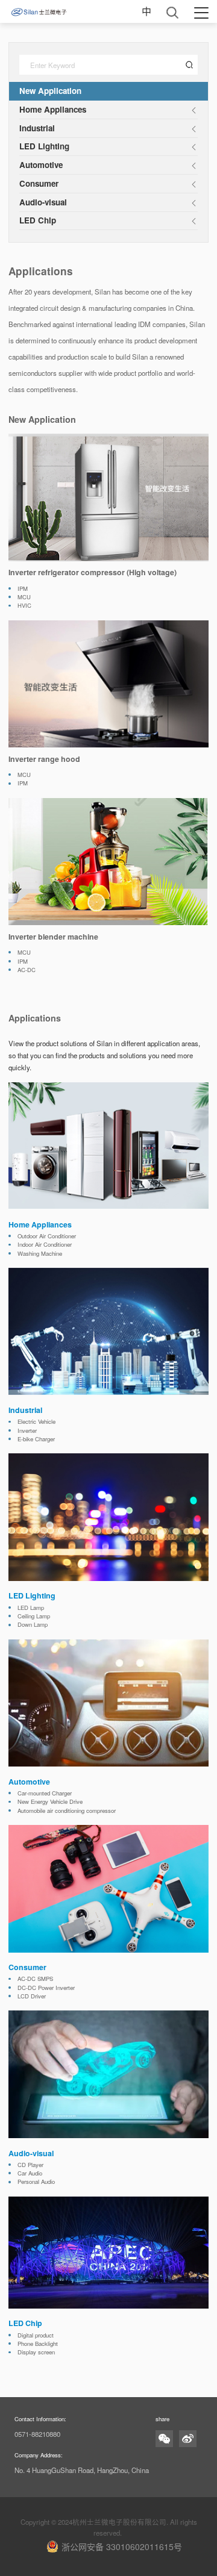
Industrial (37, 128)
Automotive (41, 165)
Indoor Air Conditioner (45, 1251)
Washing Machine (40, 1260)
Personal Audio (36, 2189)
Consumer (39, 183)
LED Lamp (31, 1614)
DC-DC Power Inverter (46, 1994)
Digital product (36, 2342)
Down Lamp (33, 1632)
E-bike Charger (36, 1445)
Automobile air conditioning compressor (67, 1817)
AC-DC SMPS (35, 1985)
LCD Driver (32, 2003)
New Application (50, 91)
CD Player (30, 2171)
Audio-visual (43, 202)
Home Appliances (53, 109)
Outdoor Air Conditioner (47, 1243)
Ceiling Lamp (34, 1623)
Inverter (27, 1437)
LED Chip (38, 220)
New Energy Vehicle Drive (50, 1808)
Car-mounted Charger (45, 1800)
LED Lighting (44, 146)
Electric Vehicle (36, 1428)
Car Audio (30, 2180)
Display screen (36, 2359)
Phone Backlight (38, 2350)
